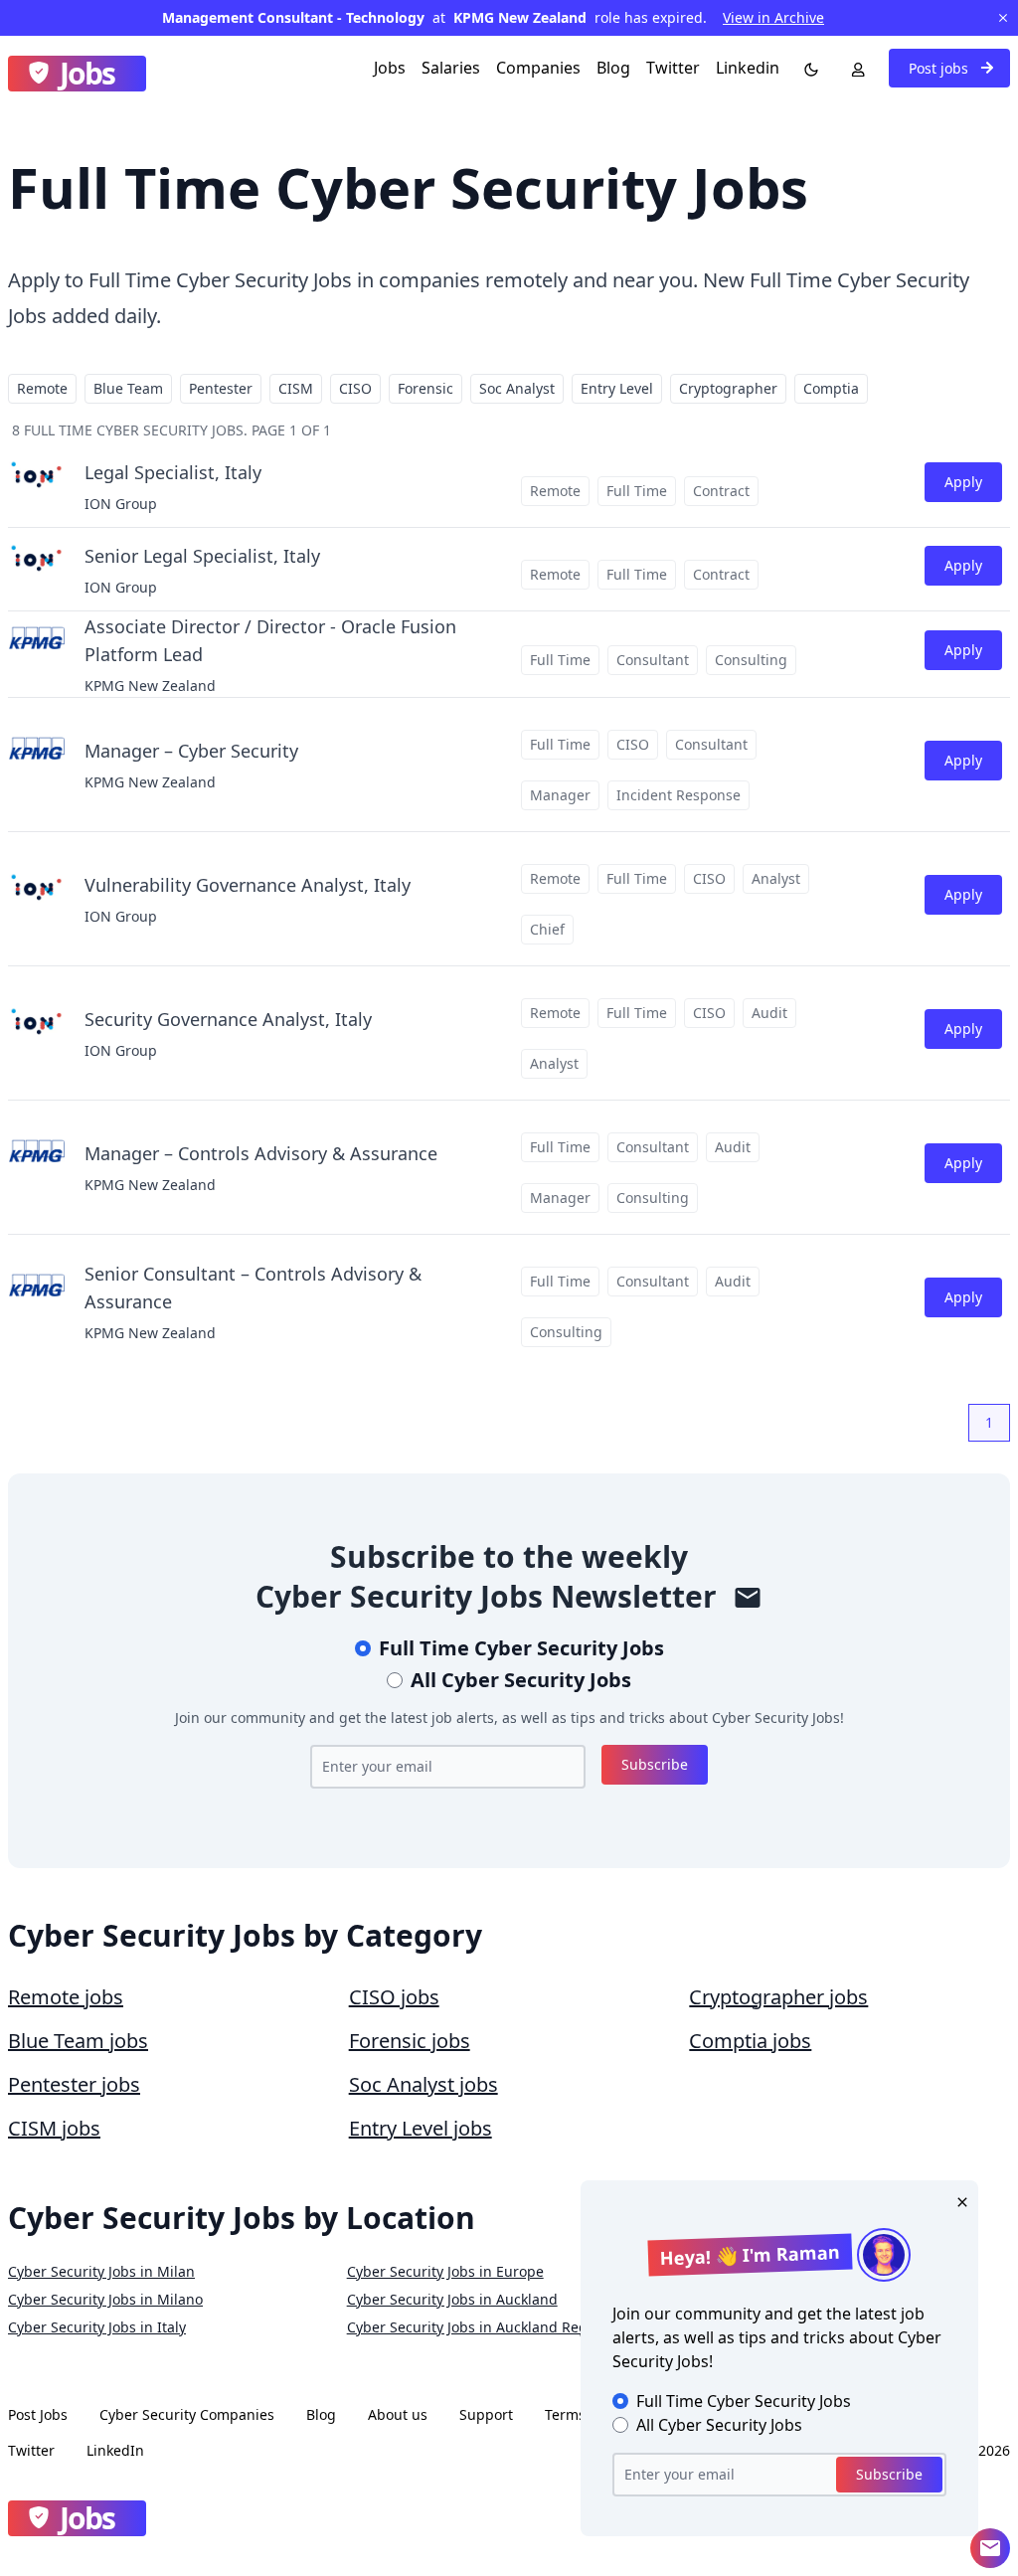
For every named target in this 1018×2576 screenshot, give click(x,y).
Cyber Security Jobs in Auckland (452, 2299)
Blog (613, 68)
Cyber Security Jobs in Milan (101, 2271)
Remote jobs (66, 1997)
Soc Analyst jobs (424, 2084)
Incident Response (679, 795)
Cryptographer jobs (778, 1997)
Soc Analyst (517, 388)
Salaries (451, 68)
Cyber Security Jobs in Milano (105, 2299)
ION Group (121, 504)
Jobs (390, 68)
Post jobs (940, 68)
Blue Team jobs (78, 2041)
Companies (538, 68)
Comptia (831, 388)
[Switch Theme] (807, 68)
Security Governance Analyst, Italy (228, 1019)
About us (398, 2414)
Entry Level (617, 388)
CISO (355, 388)
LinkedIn (115, 2450)
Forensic (425, 388)
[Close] (958, 2200)
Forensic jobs (410, 2041)
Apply (963, 482)
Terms (565, 2414)
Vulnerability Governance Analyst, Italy (248, 885)
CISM (296, 388)
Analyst (776, 878)
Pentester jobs (74, 2084)
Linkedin (748, 68)
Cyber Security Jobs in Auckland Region (478, 2327)
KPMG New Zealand (150, 686)
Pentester (221, 388)
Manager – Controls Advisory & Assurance (261, 1153)
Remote (42, 388)
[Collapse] (990, 2548)
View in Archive (773, 17)
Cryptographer (728, 388)
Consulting (751, 660)
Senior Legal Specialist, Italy (202, 556)
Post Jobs (38, 2414)
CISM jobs (54, 2128)
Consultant (653, 660)
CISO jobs (394, 1997)
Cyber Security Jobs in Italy (97, 2327)
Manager (560, 795)
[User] (854, 68)
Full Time (637, 491)
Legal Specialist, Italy (173, 472)
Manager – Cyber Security (191, 751)
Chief (547, 929)
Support (486, 2414)
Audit (769, 1013)
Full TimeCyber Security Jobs (521, 1648)
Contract (721, 491)
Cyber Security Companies (187, 2414)
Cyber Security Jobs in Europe (445, 2271)
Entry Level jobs (421, 2128)
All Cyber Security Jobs (521, 1680)
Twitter (673, 68)
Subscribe (655, 1764)
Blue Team (128, 388)
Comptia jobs (750, 2041)
